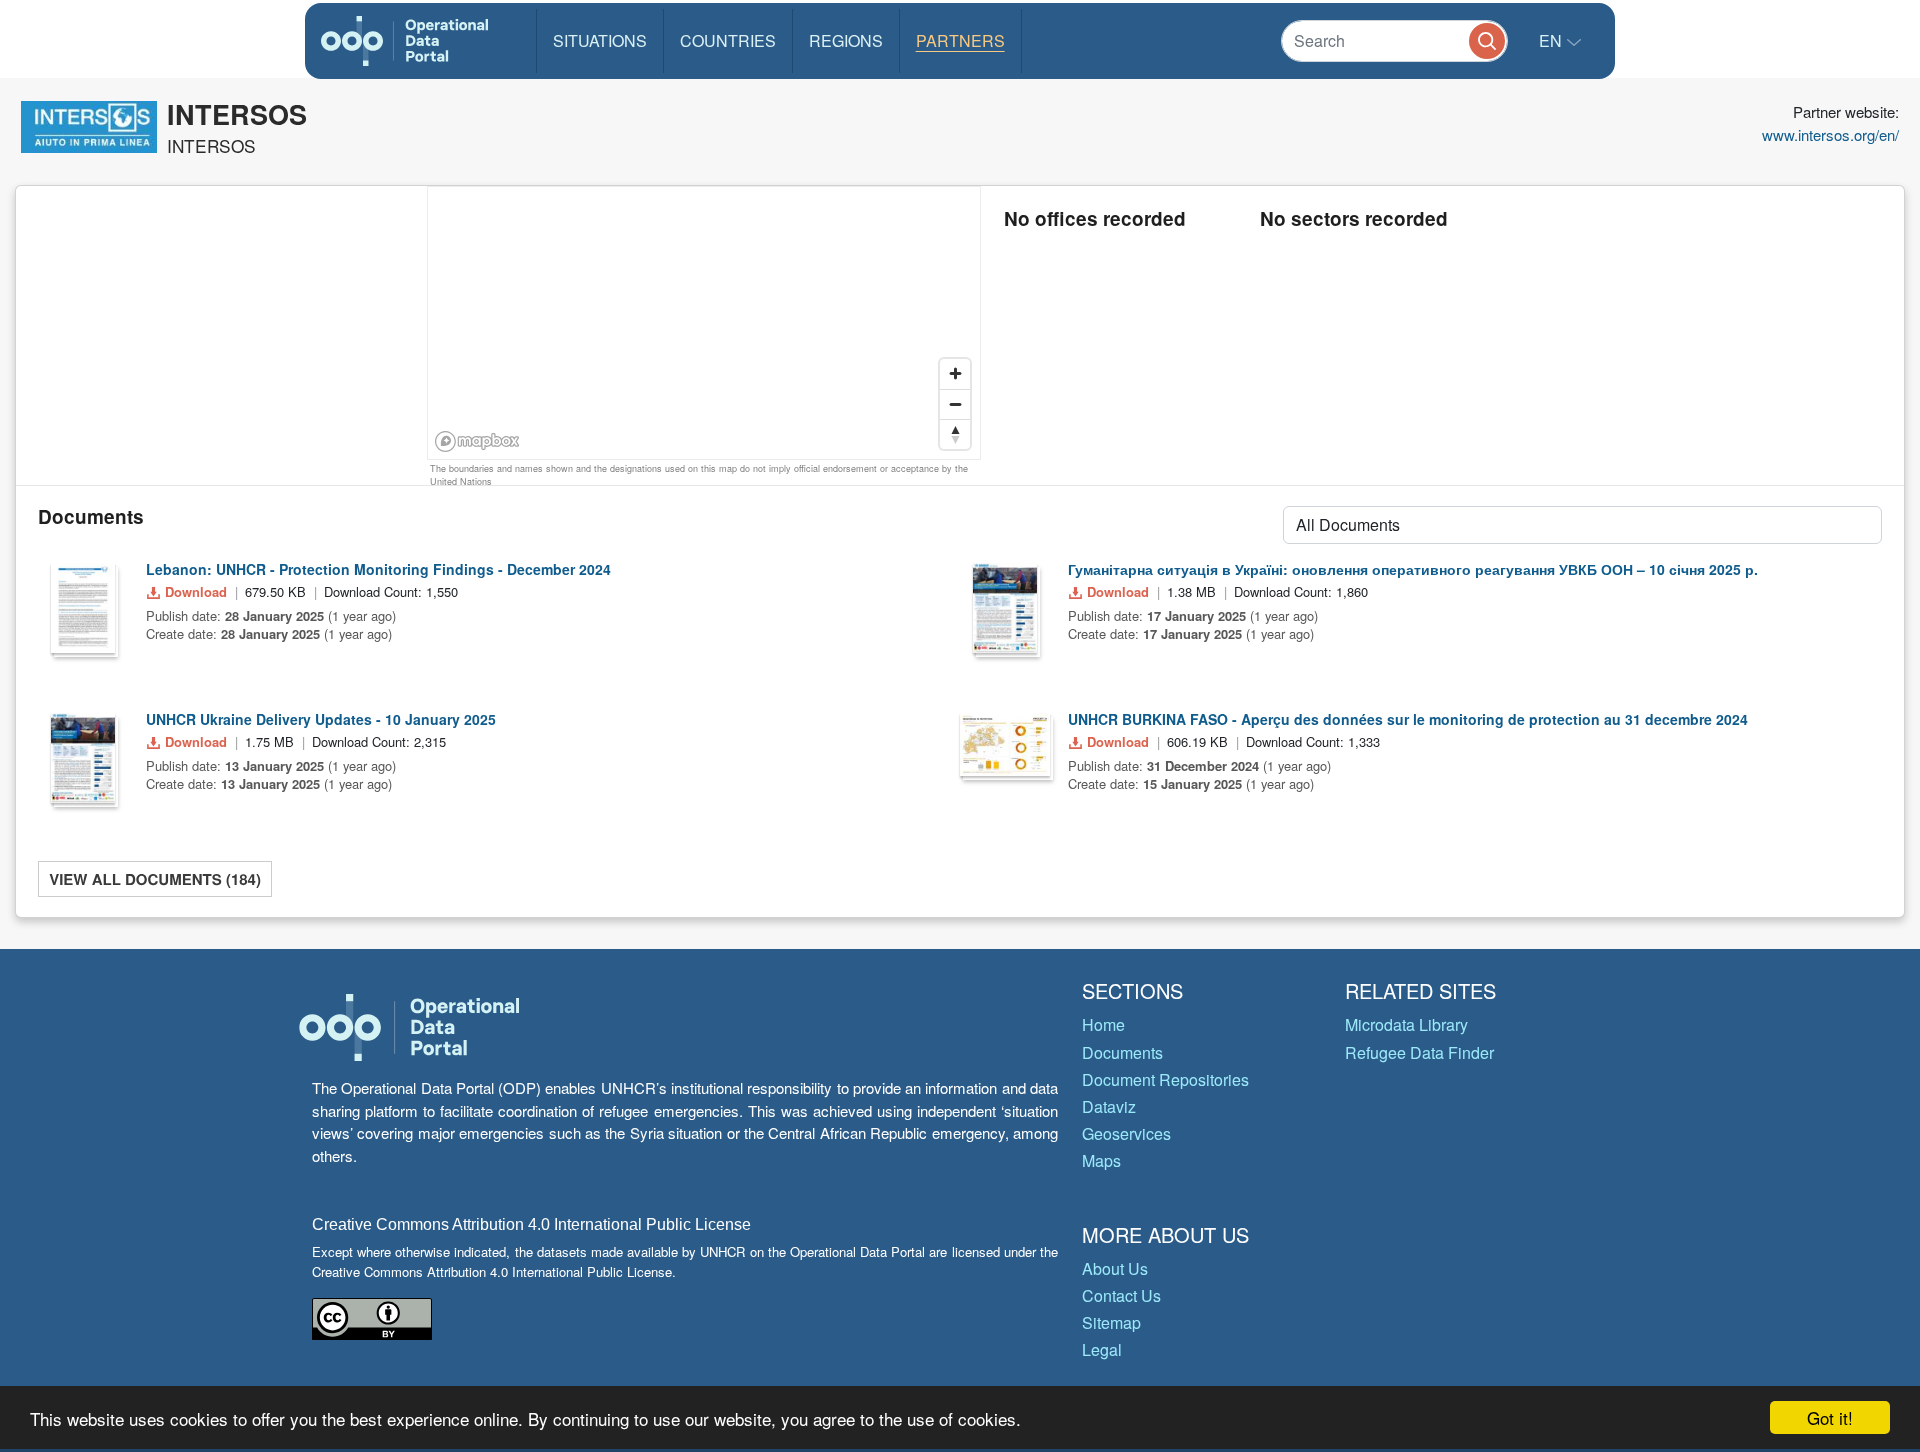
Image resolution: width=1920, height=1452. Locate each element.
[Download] (83, 608)
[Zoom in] (955, 374)
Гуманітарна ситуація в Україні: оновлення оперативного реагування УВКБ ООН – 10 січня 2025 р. (1413, 569)
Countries (728, 40)
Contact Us (1121, 1295)
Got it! (1830, 1417)
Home (1103, 1024)
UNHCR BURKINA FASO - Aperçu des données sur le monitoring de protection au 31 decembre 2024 (1408, 719)
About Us (1115, 1268)
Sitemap (1111, 1322)
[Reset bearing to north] (955, 434)
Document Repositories (1165, 1079)
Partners (960, 40)
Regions (846, 40)
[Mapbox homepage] (477, 441)
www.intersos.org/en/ (1830, 134)
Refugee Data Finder (1419, 1052)
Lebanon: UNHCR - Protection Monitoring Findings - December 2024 (378, 569)
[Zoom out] (955, 404)
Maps (1101, 1160)
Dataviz (1109, 1106)
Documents (1122, 1052)
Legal (1102, 1349)
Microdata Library (1406, 1024)
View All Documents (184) (155, 879)
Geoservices (1126, 1133)
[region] (705, 324)
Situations (600, 40)
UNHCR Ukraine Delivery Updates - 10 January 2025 (321, 719)
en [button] (1552, 40)
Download (196, 591)
